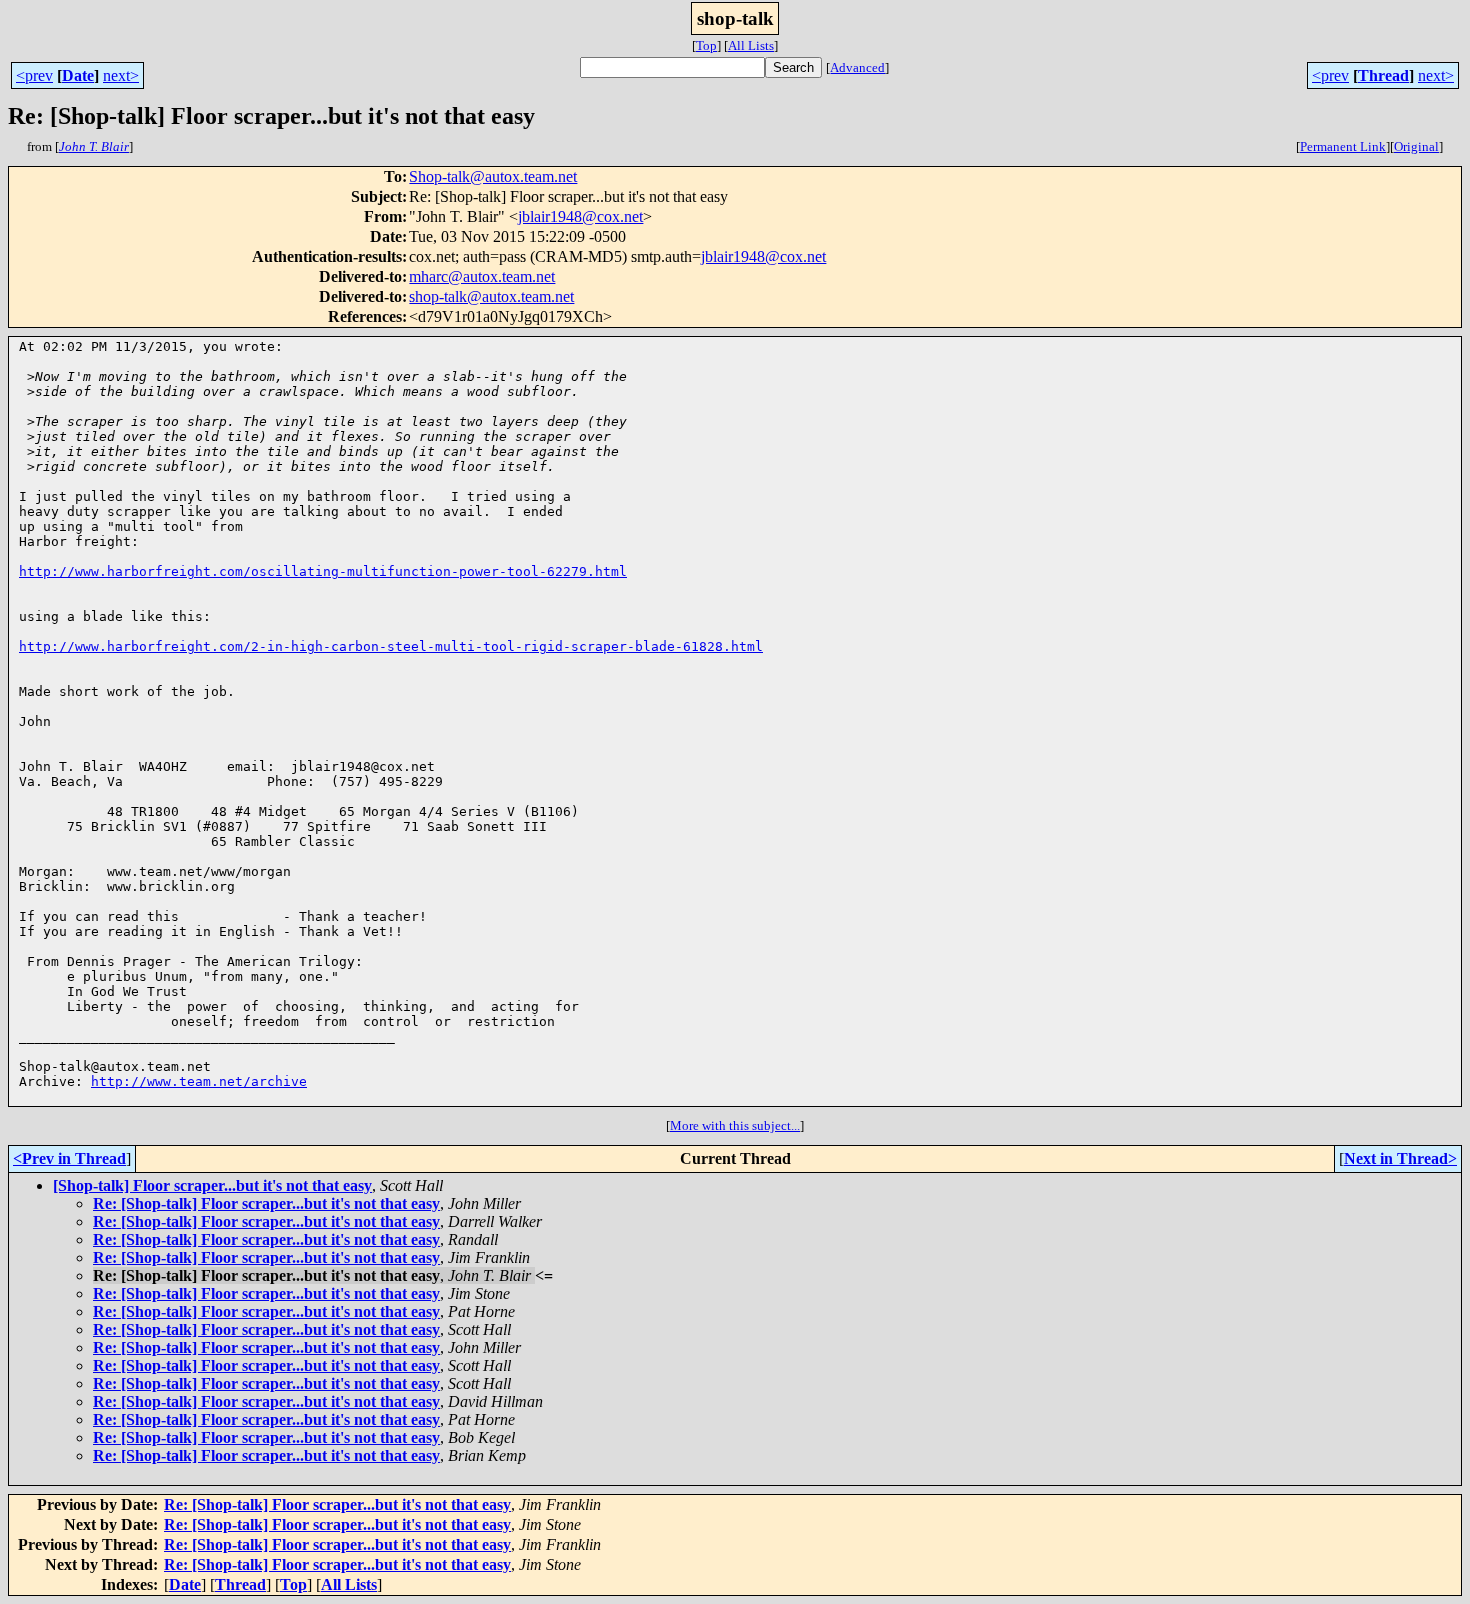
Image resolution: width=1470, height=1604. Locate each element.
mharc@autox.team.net (482, 276)
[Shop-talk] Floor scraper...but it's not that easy (212, 1185)
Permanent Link (1343, 146)
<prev (34, 75)
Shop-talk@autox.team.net (493, 176)
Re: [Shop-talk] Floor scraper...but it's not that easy (266, 1203)
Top (706, 45)
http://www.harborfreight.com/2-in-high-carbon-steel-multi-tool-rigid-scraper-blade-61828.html (391, 646)
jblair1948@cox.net (580, 216)
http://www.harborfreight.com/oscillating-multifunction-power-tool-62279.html (323, 571)
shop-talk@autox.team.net (491, 296)
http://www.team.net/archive (199, 1081)
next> (121, 75)
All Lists (751, 45)
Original (1416, 146)
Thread (1383, 75)
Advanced (857, 67)
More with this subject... (735, 1125)
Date (78, 75)
